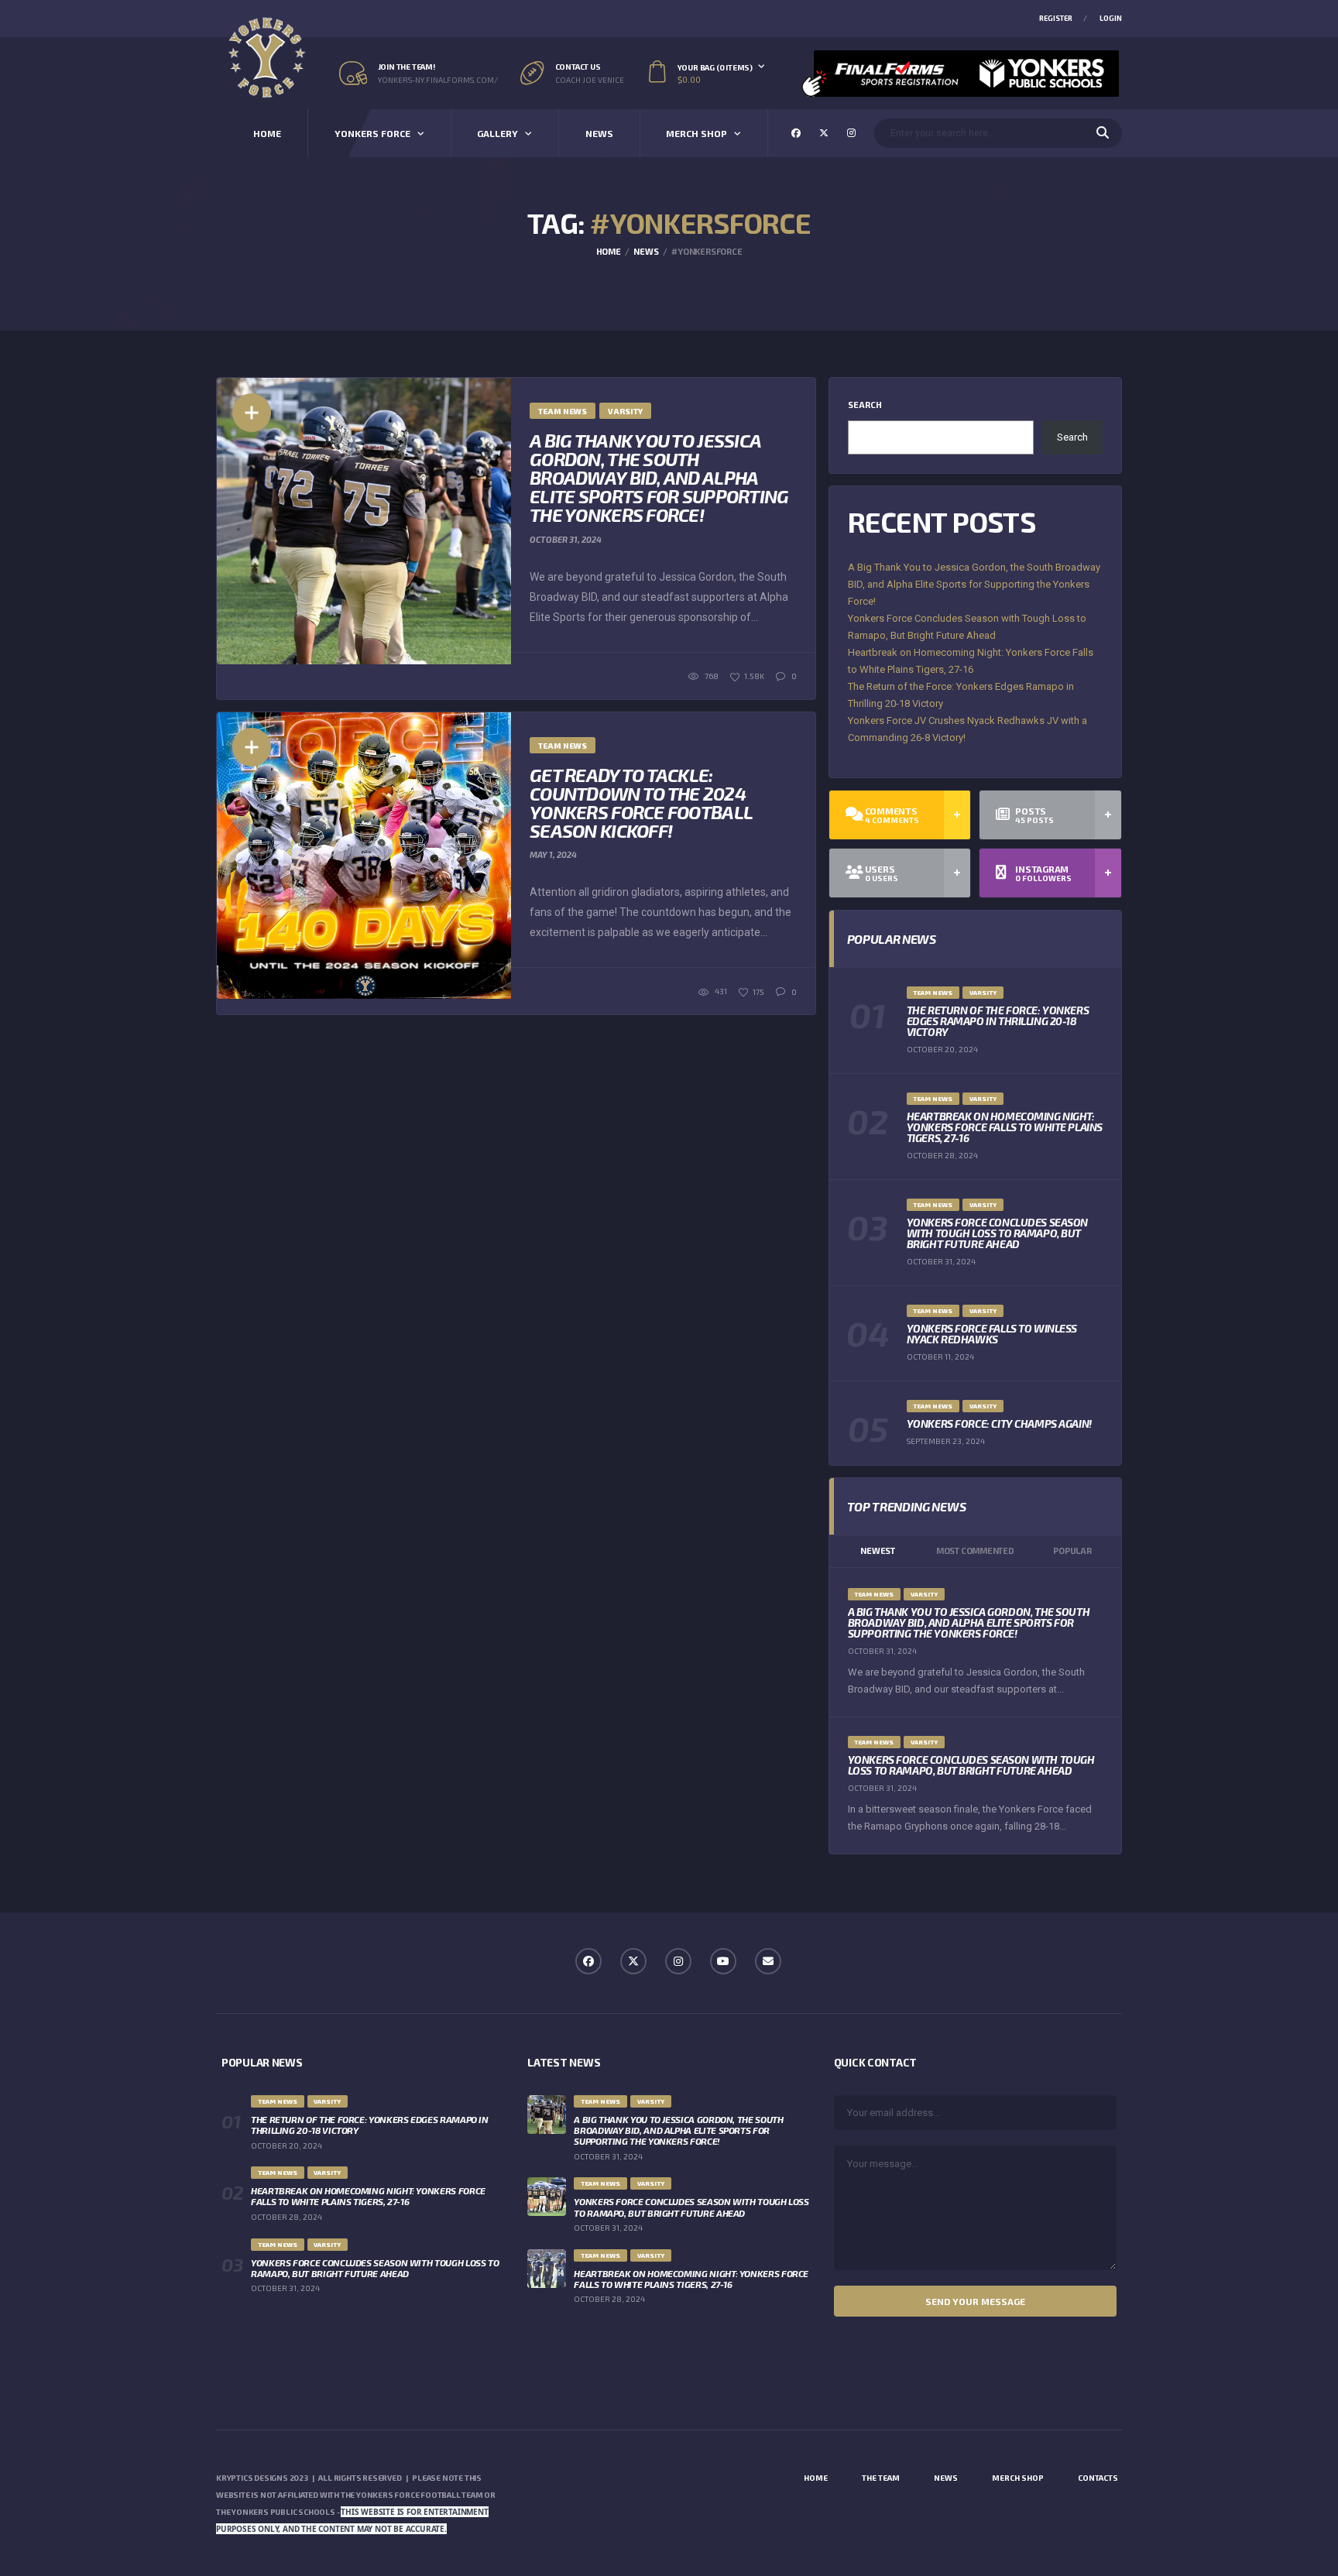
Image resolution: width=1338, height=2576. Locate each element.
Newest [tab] (878, 1550)
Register (1056, 18)
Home (267, 133)
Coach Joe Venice (590, 80)
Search (865, 405)
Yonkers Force (372, 133)
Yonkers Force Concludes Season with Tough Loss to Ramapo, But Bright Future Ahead (997, 1233)
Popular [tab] (1072, 1550)
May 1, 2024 (553, 854)
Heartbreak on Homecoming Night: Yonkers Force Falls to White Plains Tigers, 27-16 (1005, 1127)
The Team (881, 2478)
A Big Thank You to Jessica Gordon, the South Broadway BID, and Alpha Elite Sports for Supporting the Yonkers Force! (659, 477)
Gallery (497, 133)
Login (1111, 18)
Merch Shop (696, 133)
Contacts (1098, 2478)
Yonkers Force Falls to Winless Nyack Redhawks (992, 1334)
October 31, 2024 (566, 539)
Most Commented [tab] (975, 1550)
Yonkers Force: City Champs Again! (999, 1423)
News (599, 133)
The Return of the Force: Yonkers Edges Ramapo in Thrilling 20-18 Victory (998, 1021)
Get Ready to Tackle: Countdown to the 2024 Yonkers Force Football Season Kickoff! (641, 803)
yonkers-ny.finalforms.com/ (438, 80)
